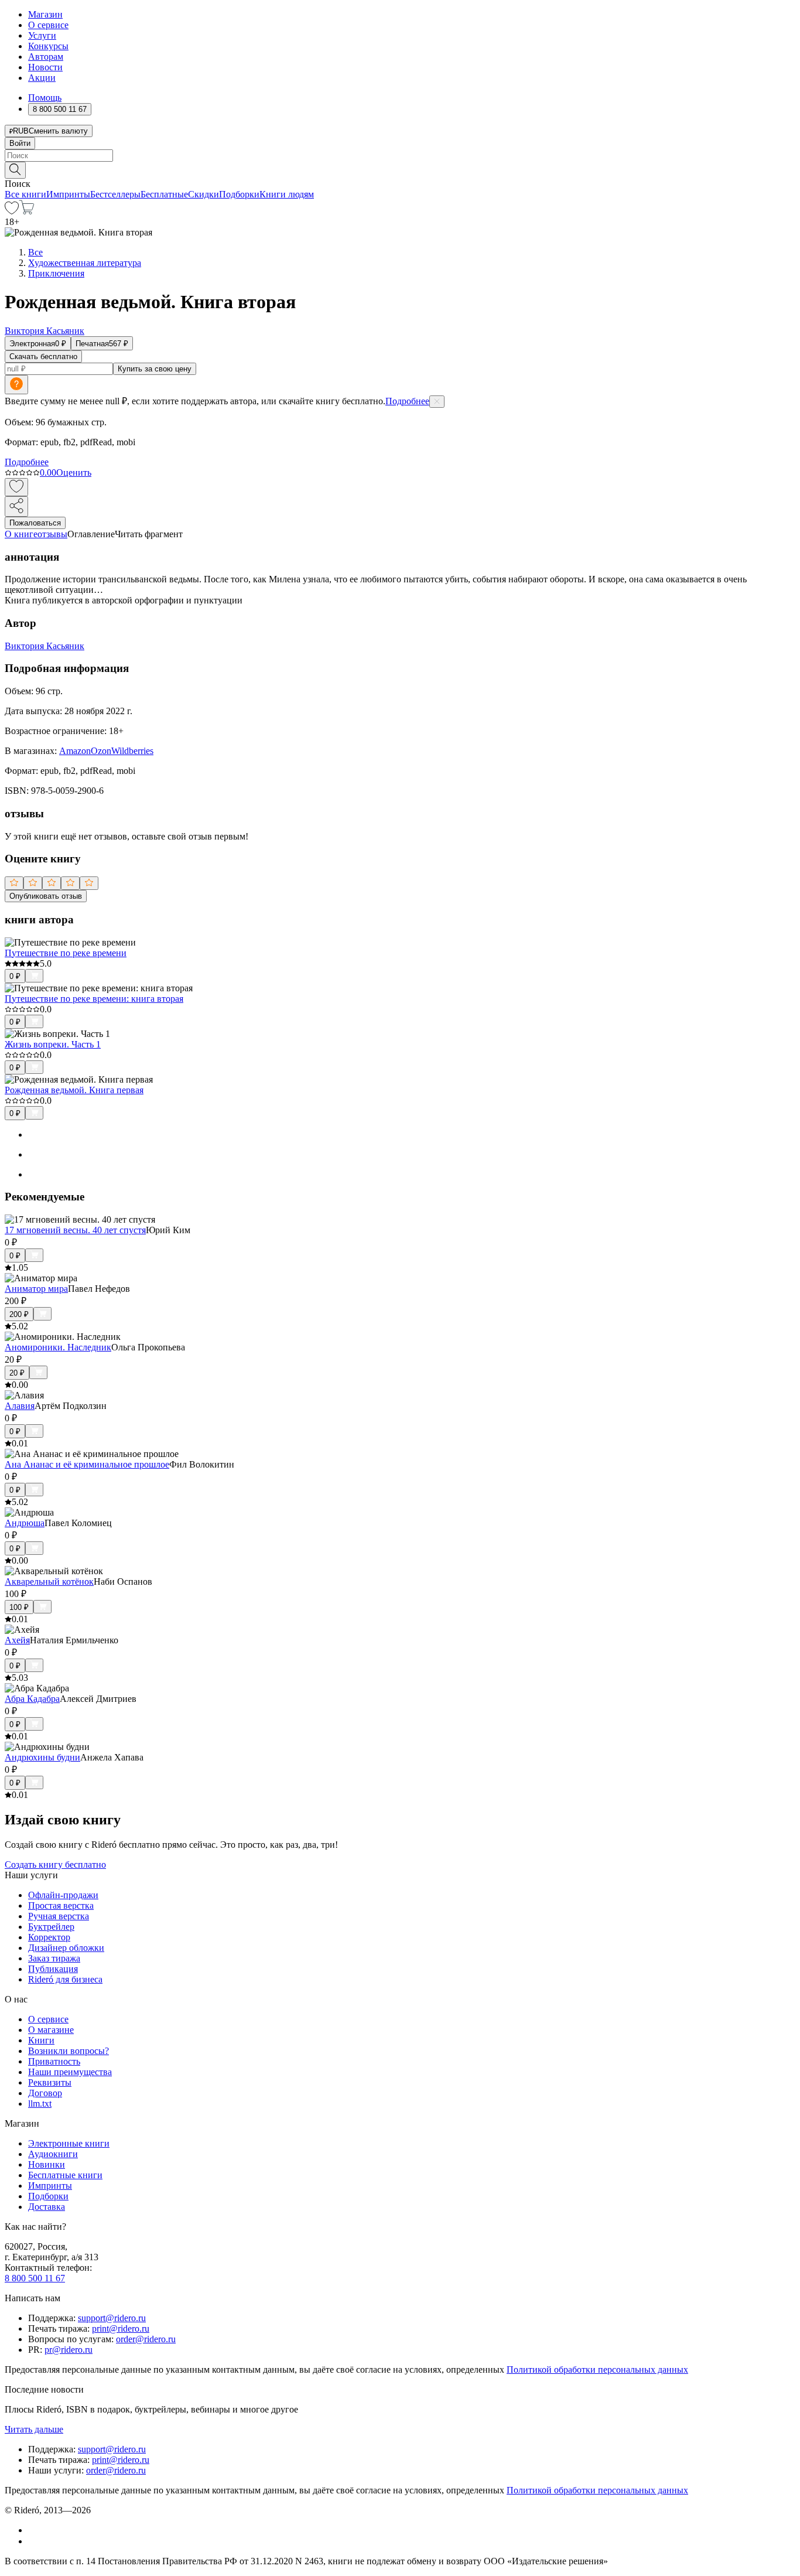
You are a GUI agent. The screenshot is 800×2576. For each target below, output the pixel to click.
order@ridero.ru (146, 2339)
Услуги (42, 35)
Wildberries (132, 751)
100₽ (19, 1607)
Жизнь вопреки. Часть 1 (53, 1044)
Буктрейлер (51, 1927)
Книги (41, 2040)
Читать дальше (34, 2429)
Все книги (25, 194)
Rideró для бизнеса (65, 1979)
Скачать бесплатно (43, 356)
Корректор (49, 1937)
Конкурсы (48, 46)
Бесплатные (164, 194)
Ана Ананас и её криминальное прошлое (87, 1464)
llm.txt (40, 2104)
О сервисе (48, 25)
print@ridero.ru (121, 2328)
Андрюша (25, 1523)
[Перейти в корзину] (27, 211)
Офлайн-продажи (63, 1895)
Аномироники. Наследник (58, 1347)
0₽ (15, 976)
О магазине (51, 2030)
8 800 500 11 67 (35, 2278)
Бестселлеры (115, 194)
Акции (42, 78)
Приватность (54, 2061)
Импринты (68, 194)
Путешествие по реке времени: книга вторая (94, 999)
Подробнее (407, 401)
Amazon (75, 751)
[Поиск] (15, 170)
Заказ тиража (54, 1958)
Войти (20, 143)
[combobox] (400, 156)
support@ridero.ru (112, 2318)
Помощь (45, 98)
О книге (21, 534)
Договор (45, 2093)
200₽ (19, 1314)
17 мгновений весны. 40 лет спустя (75, 1230)
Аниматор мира (36, 1289)
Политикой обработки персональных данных (597, 2369)
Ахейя (17, 1640)
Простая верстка (61, 1905)
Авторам (46, 57)
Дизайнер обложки (66, 1948)
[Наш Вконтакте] (34, 2530)
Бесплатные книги (65, 2175)
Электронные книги (69, 2143)
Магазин (45, 14)
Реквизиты (50, 2082)
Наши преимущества (70, 2072)
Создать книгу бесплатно (55, 1864)
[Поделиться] (16, 506)
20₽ (17, 1373)
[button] (400, 169)
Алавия (20, 1406)
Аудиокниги (53, 2154)
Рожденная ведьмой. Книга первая (74, 1090)
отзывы (52, 534)
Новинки (47, 2164)
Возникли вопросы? (69, 2051)
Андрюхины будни (42, 1757)
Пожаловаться (35, 523)
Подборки (239, 194)
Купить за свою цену (155, 369)
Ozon (101, 751)
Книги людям (287, 194)
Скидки (204, 194)
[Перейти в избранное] (12, 211)
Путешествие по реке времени (66, 953)
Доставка (47, 2207)
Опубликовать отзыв (46, 896)
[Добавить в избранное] (16, 487)
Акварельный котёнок (49, 1582)
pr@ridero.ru (69, 2350)
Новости (45, 67)
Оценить (74, 472)
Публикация (53, 1969)
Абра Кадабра (32, 1699)
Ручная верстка (59, 1916)
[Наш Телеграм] (33, 2541)
